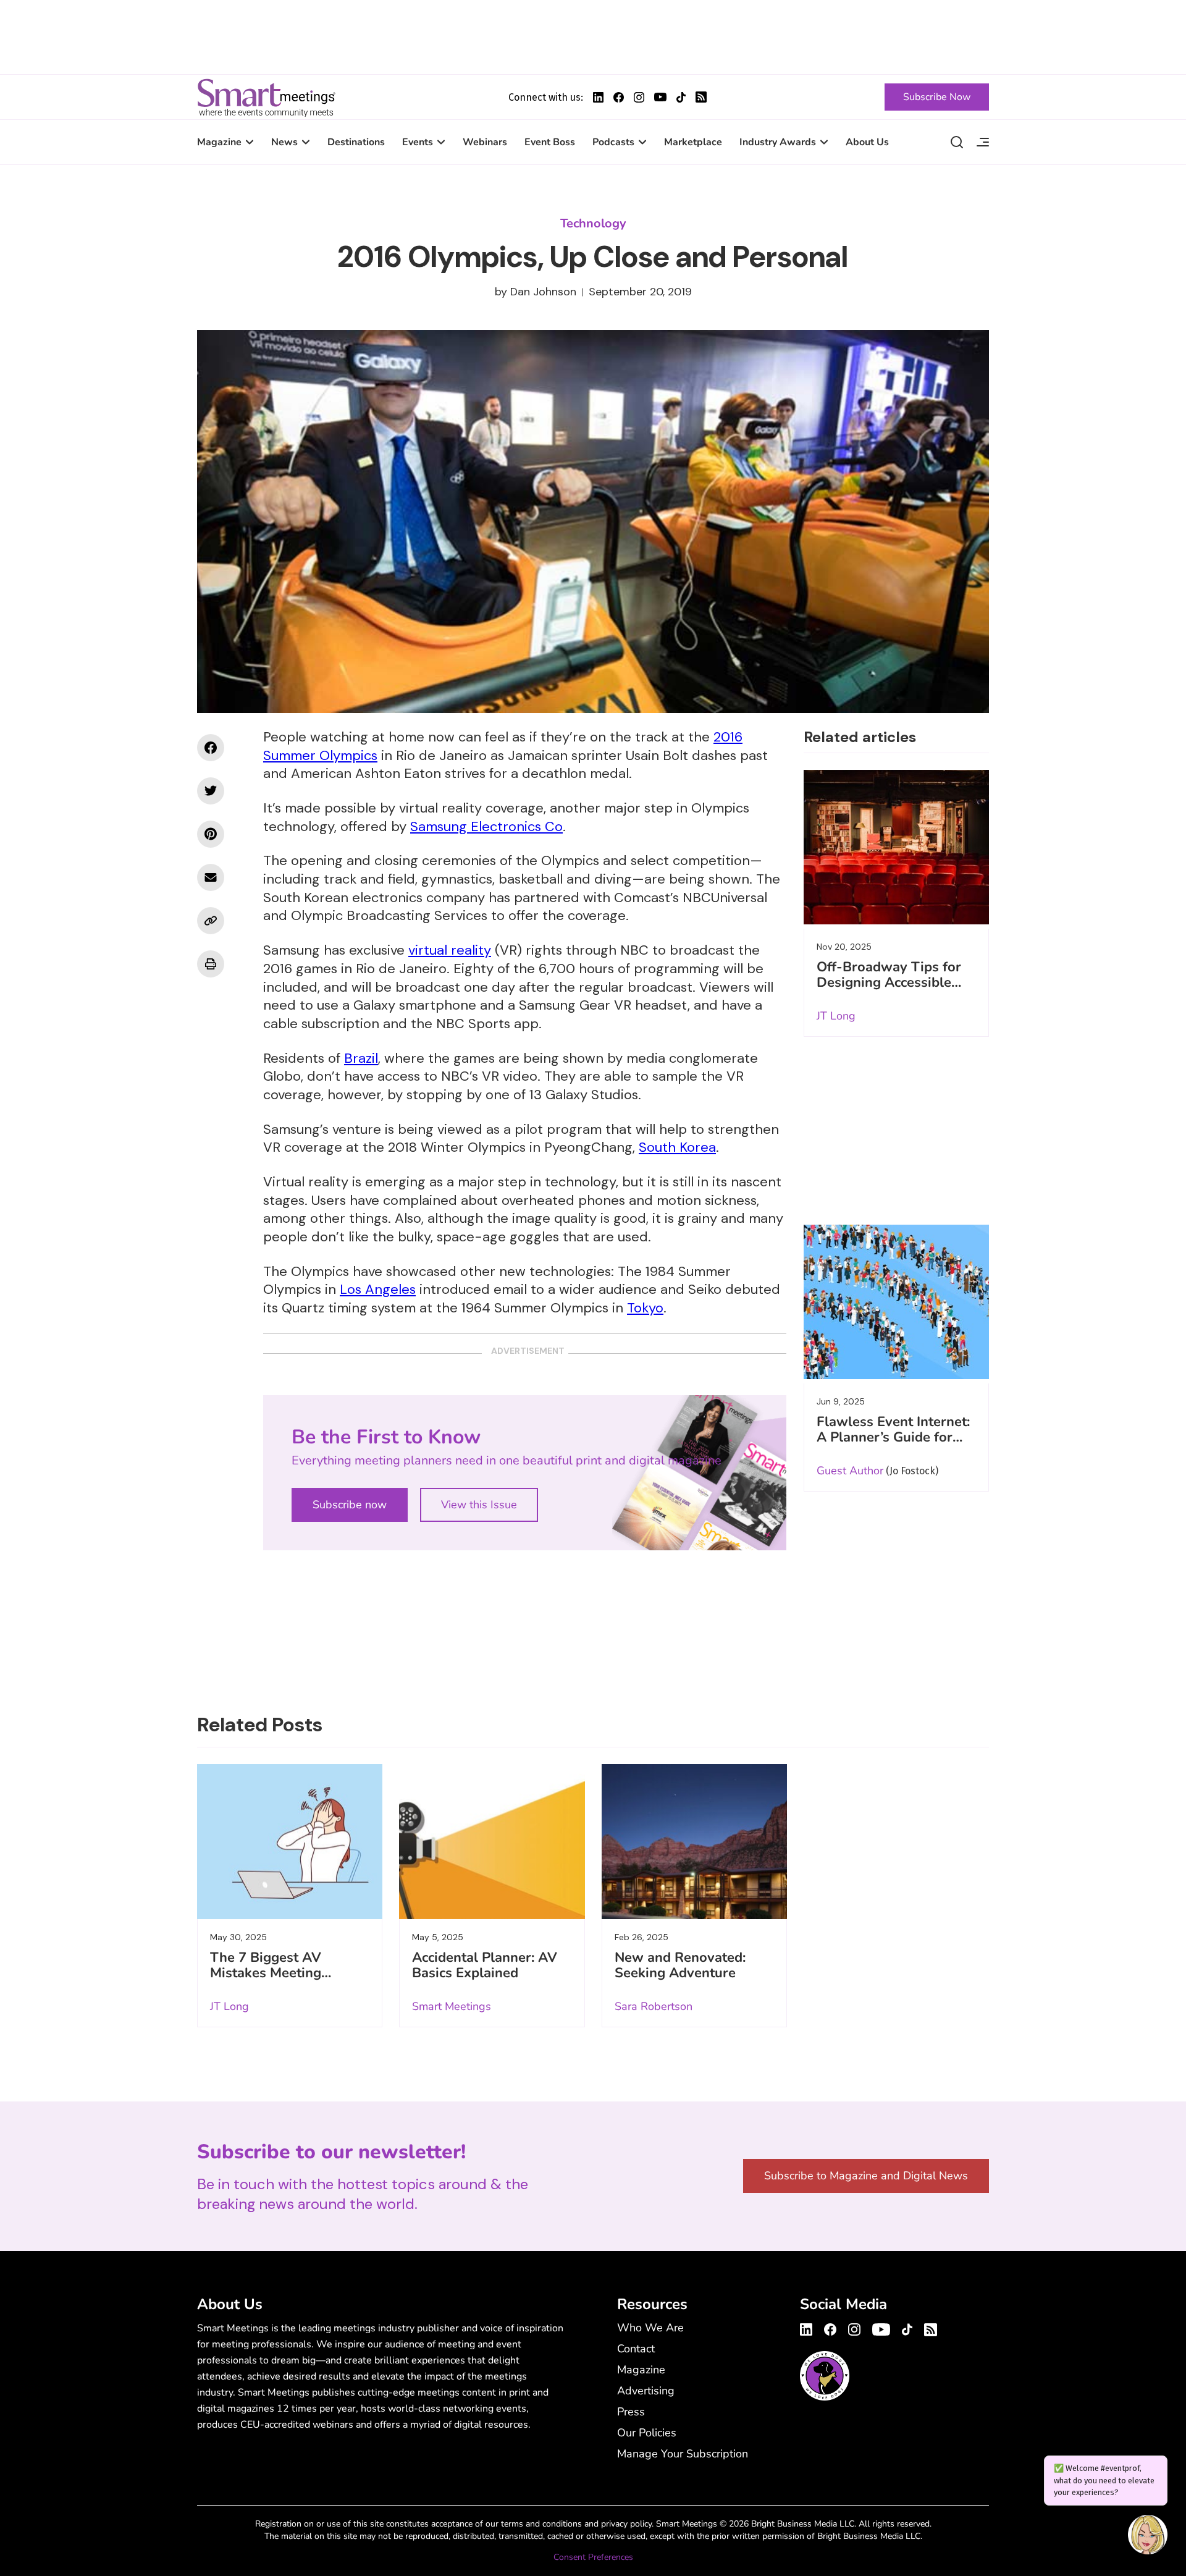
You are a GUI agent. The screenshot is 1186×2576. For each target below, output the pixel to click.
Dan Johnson (543, 292)
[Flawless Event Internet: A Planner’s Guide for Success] (896, 1302)
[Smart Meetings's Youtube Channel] (881, 2328)
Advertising (646, 2391)
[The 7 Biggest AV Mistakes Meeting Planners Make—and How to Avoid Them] (290, 1841)
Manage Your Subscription (683, 2454)
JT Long (836, 1016)
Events (418, 142)
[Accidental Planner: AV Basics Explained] (492, 1841)
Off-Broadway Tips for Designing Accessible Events (889, 982)
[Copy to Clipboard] (211, 921)
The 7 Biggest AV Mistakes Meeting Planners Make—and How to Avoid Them (275, 1981)
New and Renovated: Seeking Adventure (680, 1965)
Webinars (485, 142)
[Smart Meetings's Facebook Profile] (619, 97)
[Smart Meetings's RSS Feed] (701, 97)
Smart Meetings (266, 97)
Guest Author (850, 1471)
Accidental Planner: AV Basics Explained (485, 1965)
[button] (1148, 2536)
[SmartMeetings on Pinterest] (211, 834)
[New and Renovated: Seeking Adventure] (694, 1841)
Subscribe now (350, 1505)
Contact (636, 2349)
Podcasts (613, 142)
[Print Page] (211, 964)
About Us (867, 142)
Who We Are (650, 2328)
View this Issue (479, 1505)
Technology (593, 223)
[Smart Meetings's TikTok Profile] (681, 97)
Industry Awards (778, 142)
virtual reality (450, 950)
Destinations (356, 142)
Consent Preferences (593, 2557)
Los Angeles (378, 1289)
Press (631, 2412)
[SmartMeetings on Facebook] (211, 748)
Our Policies (647, 2433)
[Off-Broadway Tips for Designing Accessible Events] (896, 847)
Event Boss (550, 142)
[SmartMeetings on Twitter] (211, 791)
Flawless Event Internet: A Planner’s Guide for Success (893, 1437)
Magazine (219, 142)
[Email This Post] (211, 877)
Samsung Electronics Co (486, 826)
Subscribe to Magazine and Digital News (866, 2176)
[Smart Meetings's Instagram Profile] (639, 97)
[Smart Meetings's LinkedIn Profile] (598, 97)
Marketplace (693, 142)
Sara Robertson (654, 2006)
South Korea (677, 1147)
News (284, 142)
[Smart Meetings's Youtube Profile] (660, 97)
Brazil (361, 1058)
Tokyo (645, 1308)
